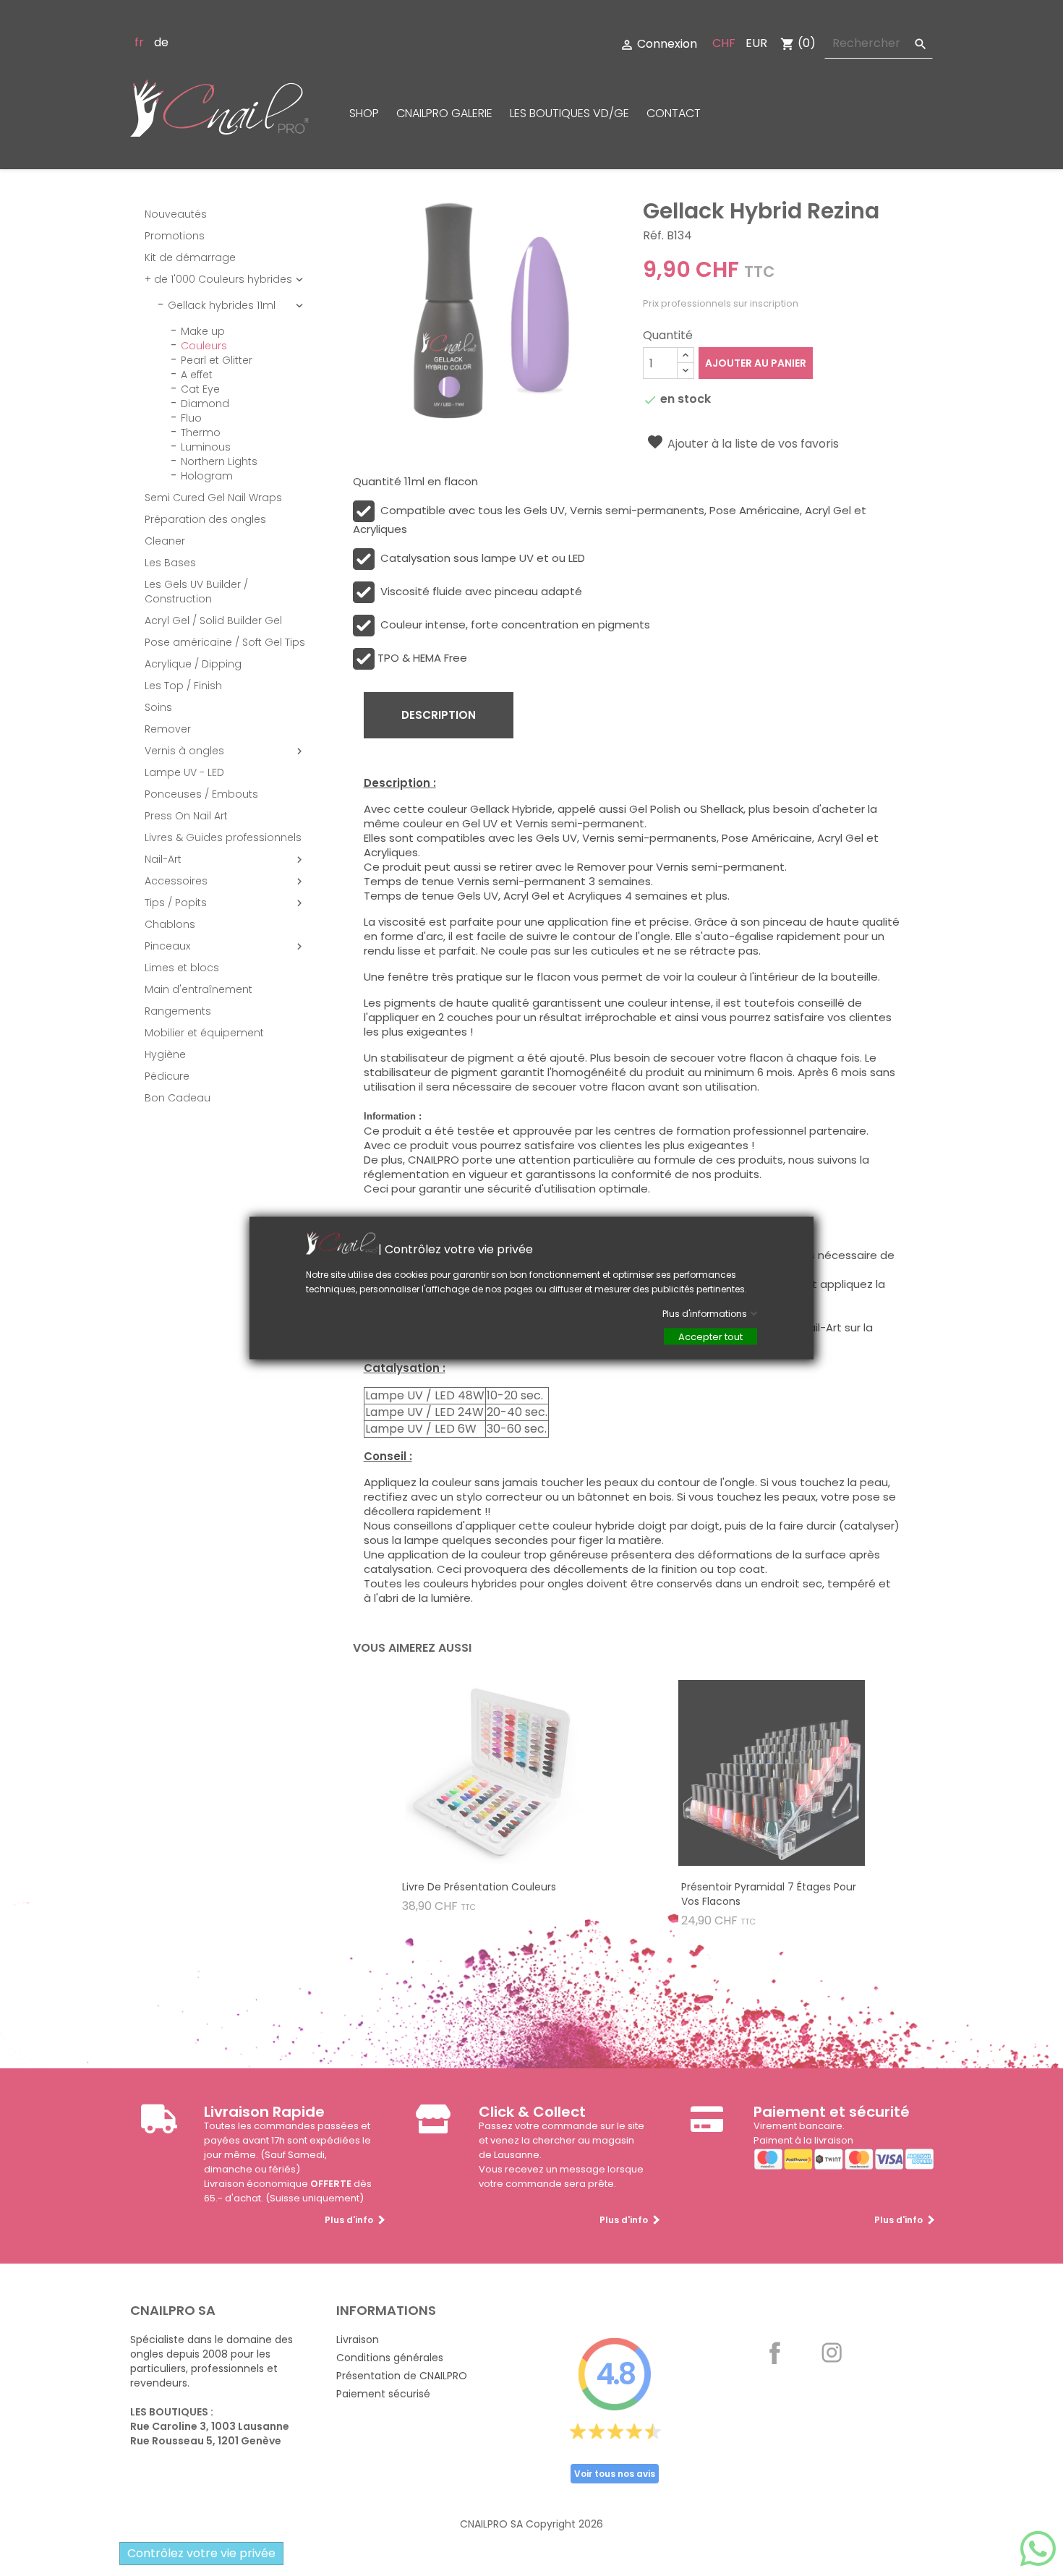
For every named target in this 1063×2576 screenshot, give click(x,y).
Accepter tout (710, 1337)
